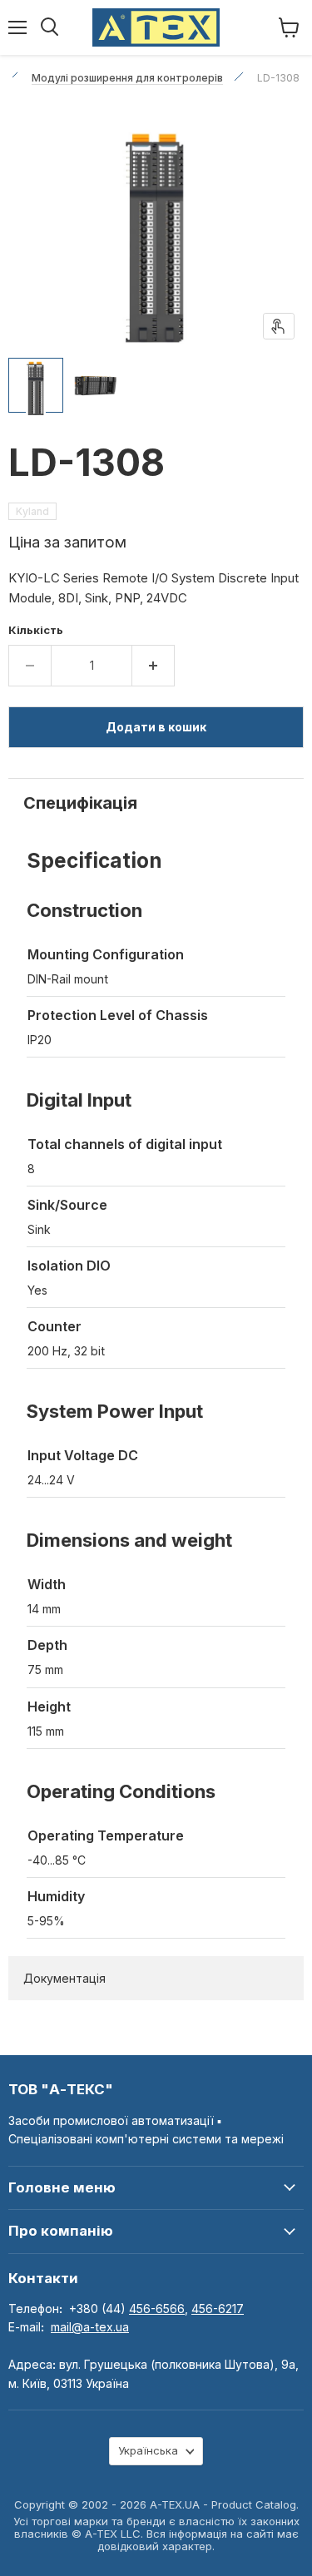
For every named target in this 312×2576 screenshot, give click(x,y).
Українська (148, 2450)
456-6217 (218, 2308)
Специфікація (80, 803)
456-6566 (157, 2308)
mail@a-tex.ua (90, 2327)
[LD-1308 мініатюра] (36, 385)
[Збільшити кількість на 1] (154, 666)
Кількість (36, 630)
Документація (64, 1978)
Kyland (32, 511)
